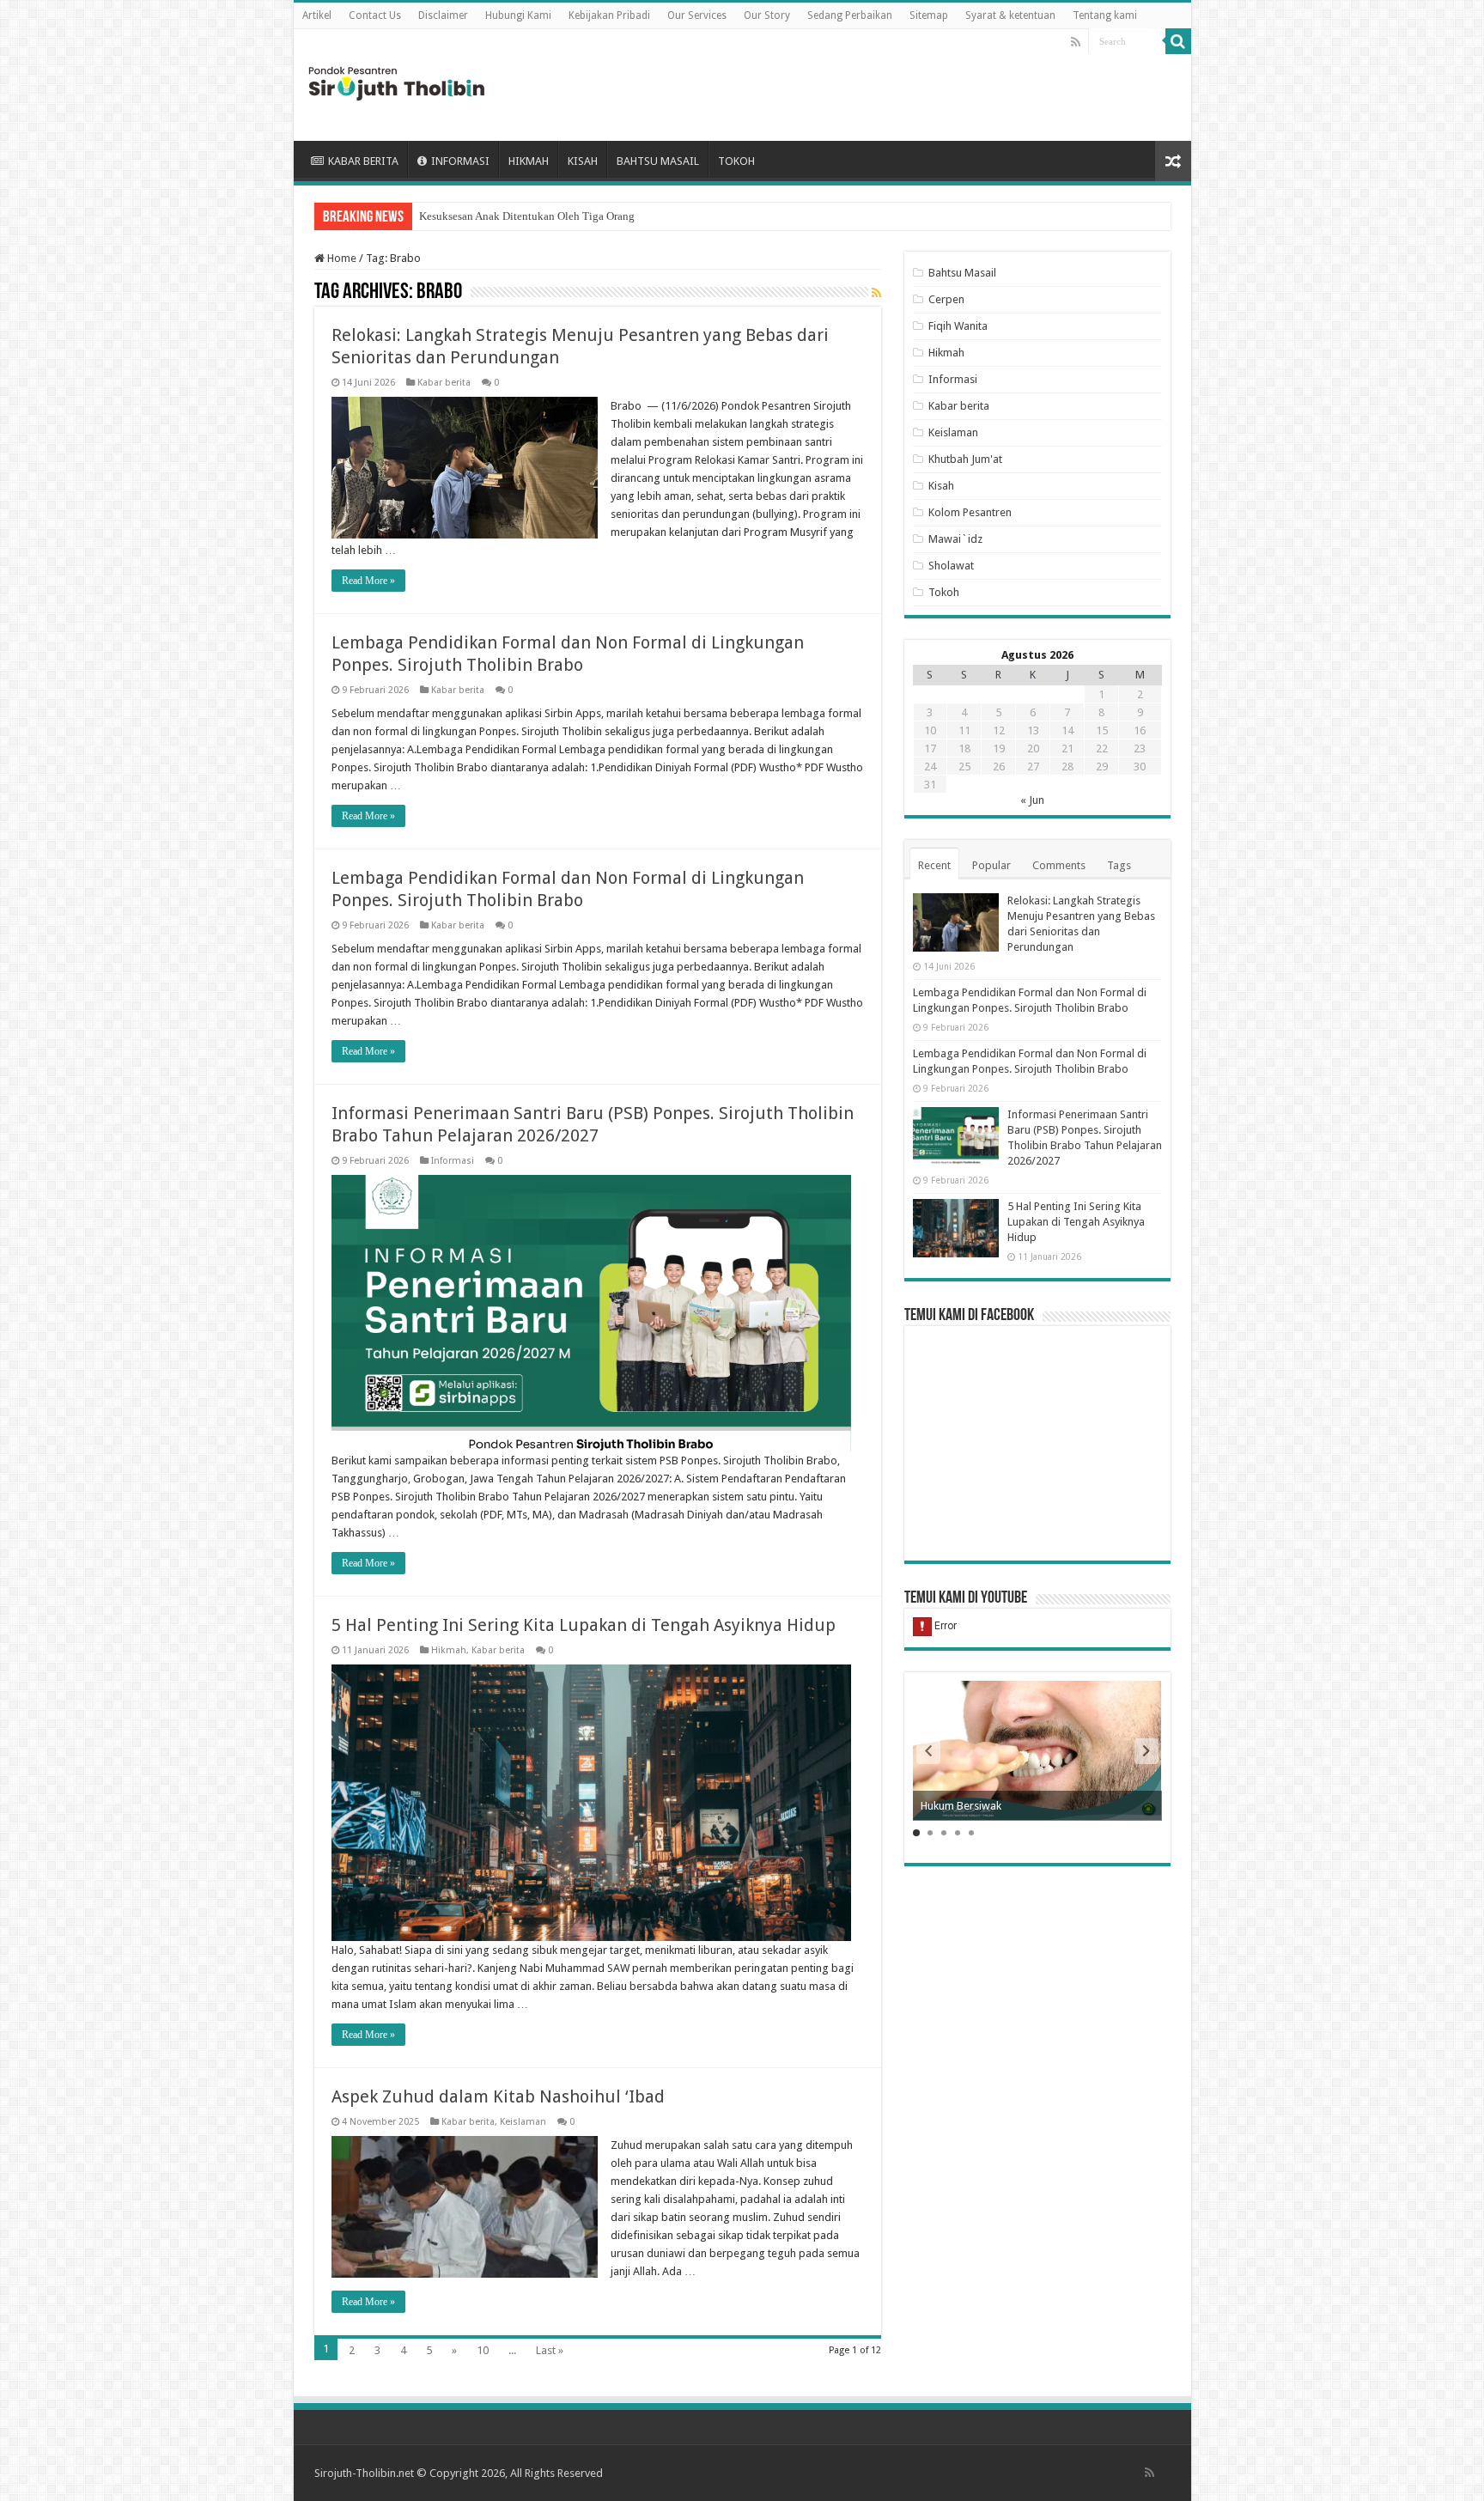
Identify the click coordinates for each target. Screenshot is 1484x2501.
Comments (1059, 865)
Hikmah (449, 1650)
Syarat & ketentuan (1010, 15)
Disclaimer (443, 15)
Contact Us (375, 15)
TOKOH (736, 161)
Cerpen (946, 299)
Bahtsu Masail (962, 273)
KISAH (583, 161)
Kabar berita (444, 383)
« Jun (1032, 800)
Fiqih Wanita (958, 326)
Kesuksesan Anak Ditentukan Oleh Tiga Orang (527, 216)
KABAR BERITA (363, 161)
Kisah (941, 486)
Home (341, 258)
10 (483, 2350)
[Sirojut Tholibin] (397, 82)
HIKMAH (529, 161)
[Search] (1178, 41)
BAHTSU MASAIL (658, 161)
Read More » (368, 581)
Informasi (453, 1161)
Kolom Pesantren (970, 512)
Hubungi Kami (518, 15)
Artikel (317, 15)
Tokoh (944, 592)
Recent (934, 865)
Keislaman (523, 2122)
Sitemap (929, 15)
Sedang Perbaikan (850, 15)
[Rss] (1076, 42)
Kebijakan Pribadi (609, 15)
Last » (550, 2350)
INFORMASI (460, 161)
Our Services (697, 15)
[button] (1146, 1751)
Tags (1119, 865)
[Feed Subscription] (876, 293)
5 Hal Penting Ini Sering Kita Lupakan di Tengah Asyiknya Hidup (584, 1625)
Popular (991, 865)
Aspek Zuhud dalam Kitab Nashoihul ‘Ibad (498, 2096)
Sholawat (951, 566)
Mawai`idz (955, 539)
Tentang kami (1105, 15)
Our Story (767, 15)
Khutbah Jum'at (965, 459)
